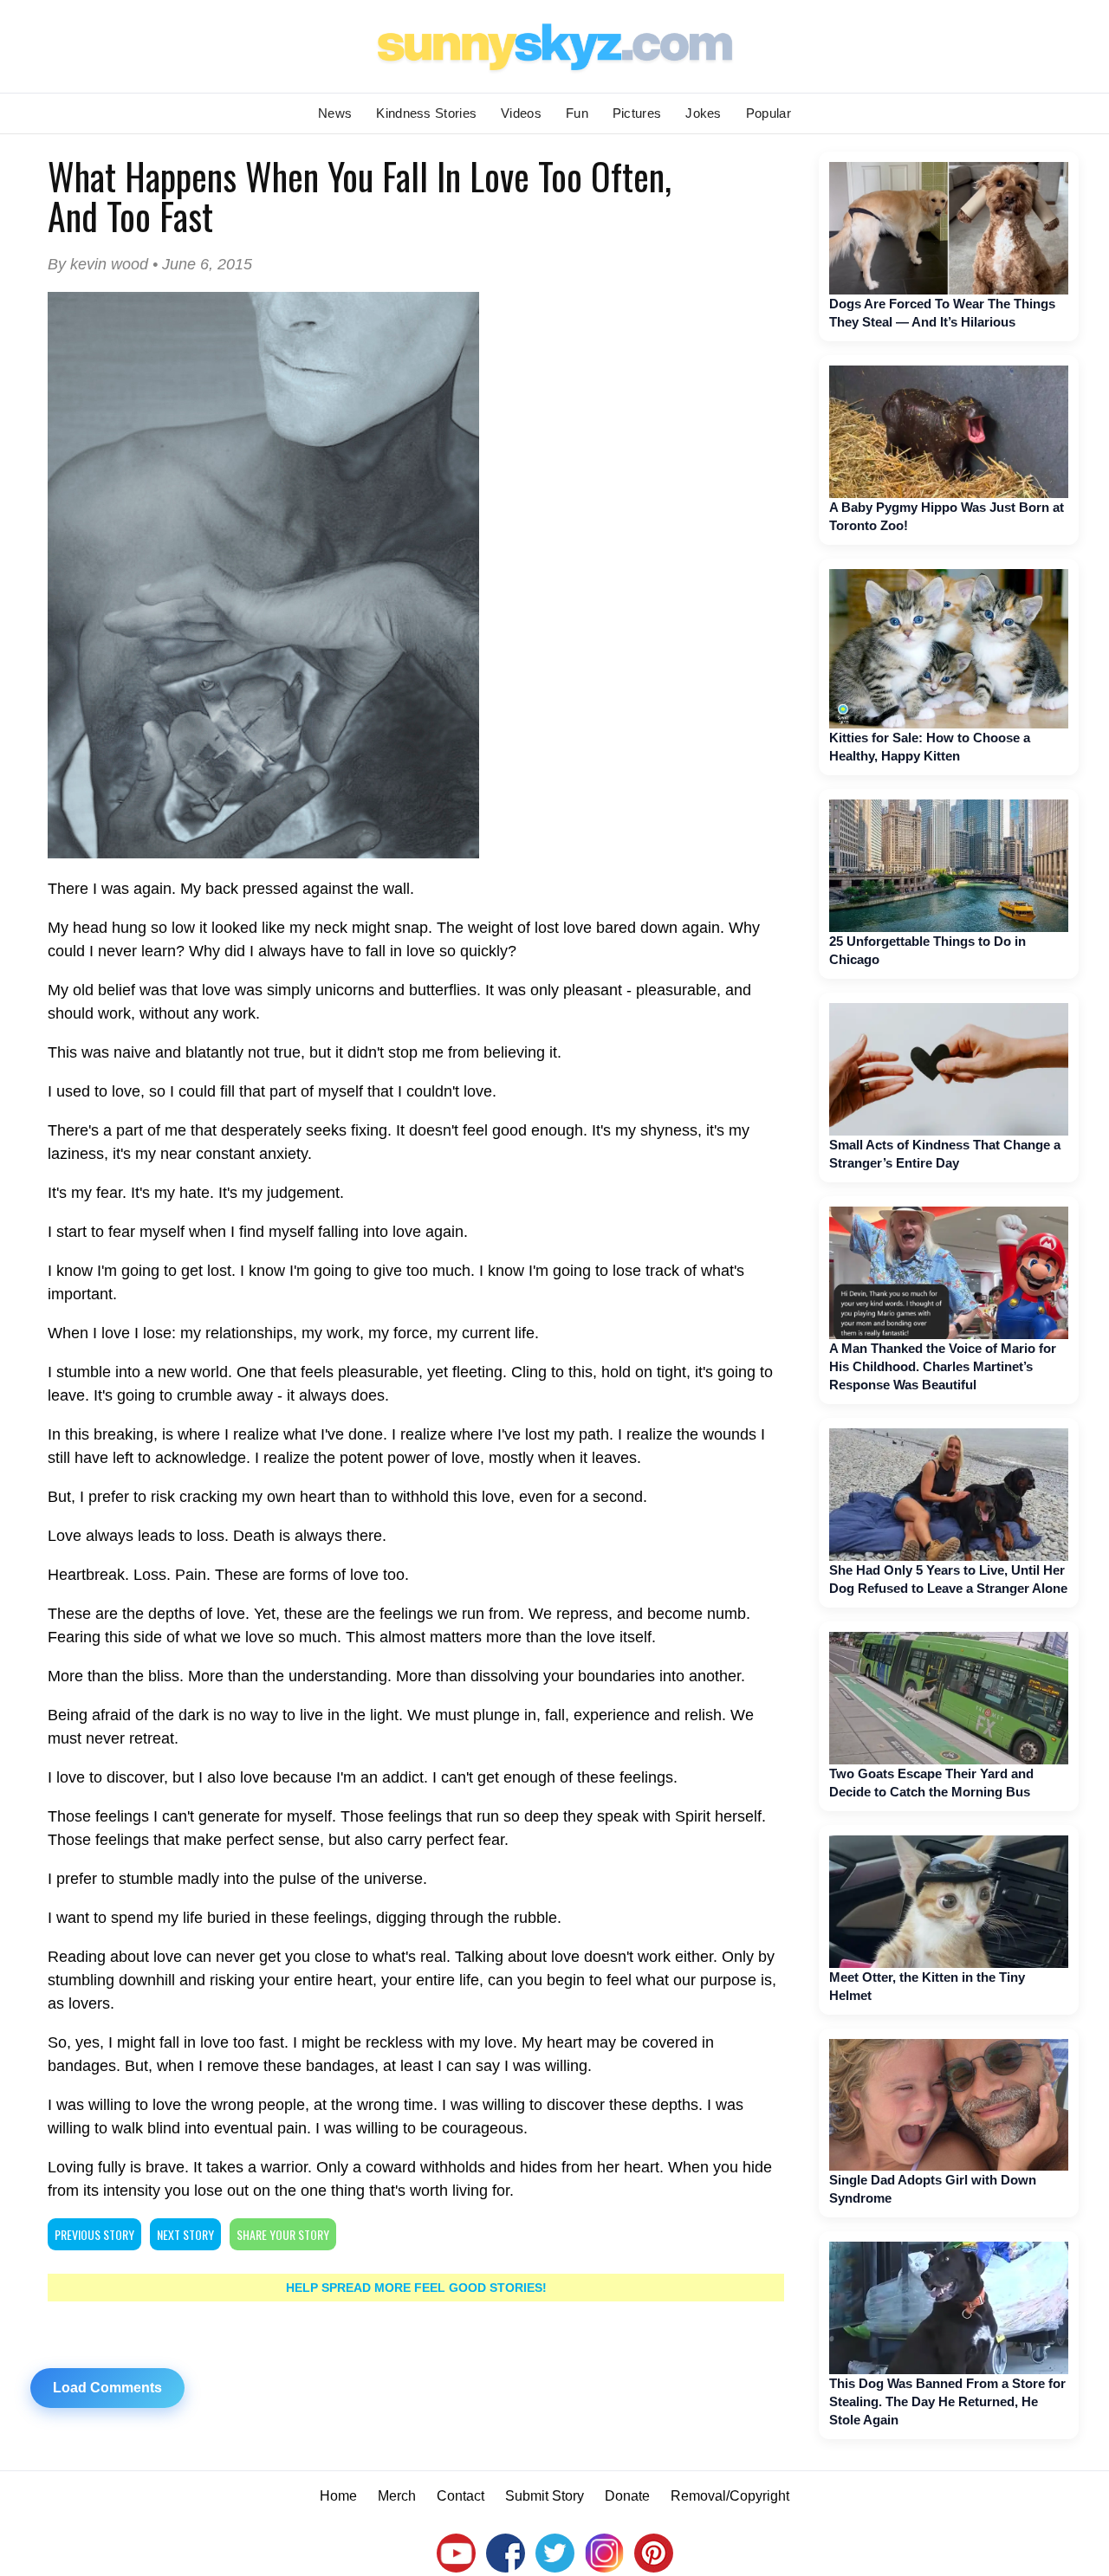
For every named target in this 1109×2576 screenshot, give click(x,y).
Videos (521, 113)
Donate (627, 2496)
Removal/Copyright (730, 2496)
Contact (460, 2496)
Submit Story (545, 2496)
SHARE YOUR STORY (283, 2234)
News (335, 113)
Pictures (637, 113)
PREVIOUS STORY (94, 2234)
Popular (769, 113)
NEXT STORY (185, 2234)
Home (338, 2496)
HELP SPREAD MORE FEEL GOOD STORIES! (416, 2288)
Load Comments (107, 2388)
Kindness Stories (426, 113)
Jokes (704, 113)
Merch (397, 2496)
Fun (577, 113)
